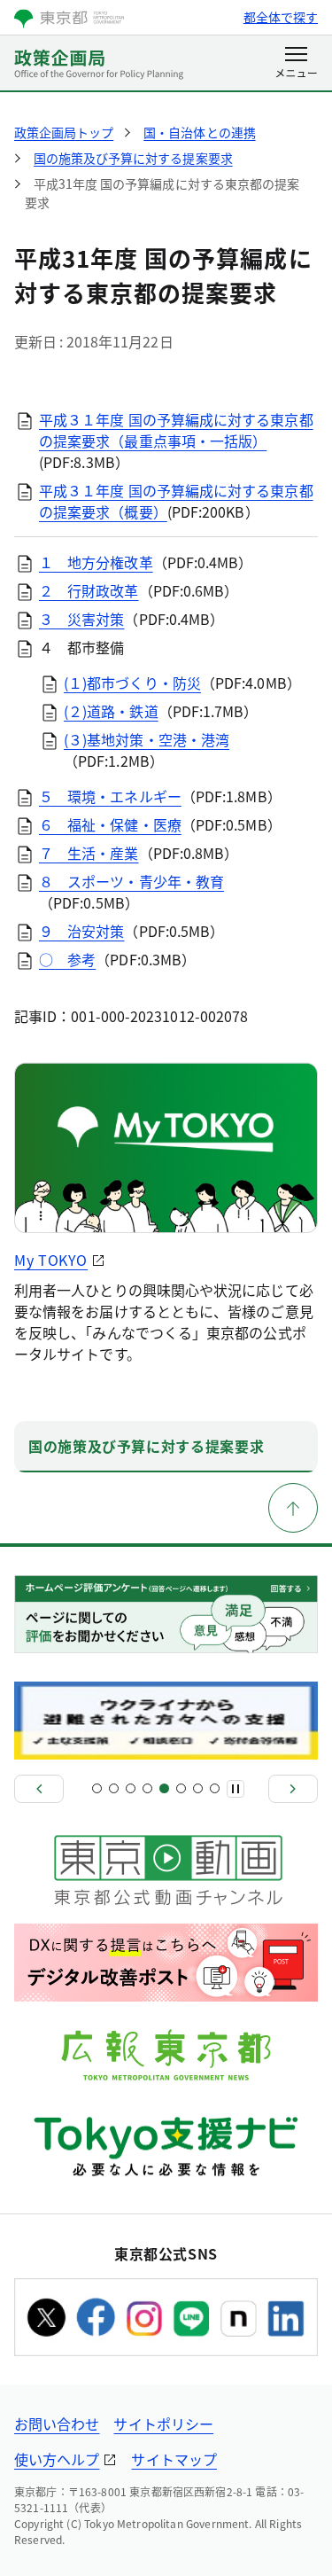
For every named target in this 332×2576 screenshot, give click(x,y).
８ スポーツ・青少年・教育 (131, 881)
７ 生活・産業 (89, 853)
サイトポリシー (163, 2424)
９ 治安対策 (81, 931)
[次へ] (293, 1789)
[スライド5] (164, 1788)
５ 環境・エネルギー (110, 796)
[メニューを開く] (296, 64)
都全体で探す (281, 17)
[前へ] (39, 1789)
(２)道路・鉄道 (111, 711)
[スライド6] (181, 1788)
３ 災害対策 (81, 619)
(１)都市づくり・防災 (132, 683)
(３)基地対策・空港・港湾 (147, 739)
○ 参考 (67, 959)
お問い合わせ (57, 2424)
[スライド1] (97, 1788)
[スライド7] (198, 1788)
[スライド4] (147, 1788)
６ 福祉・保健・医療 (110, 824)
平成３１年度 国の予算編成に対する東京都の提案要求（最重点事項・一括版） (176, 430)
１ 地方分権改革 (96, 562)
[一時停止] (235, 1789)
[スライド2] (114, 1788)
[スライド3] (131, 1788)
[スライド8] (215, 1788)
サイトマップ (174, 2459)
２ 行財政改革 (89, 590)
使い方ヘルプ (57, 2459)
